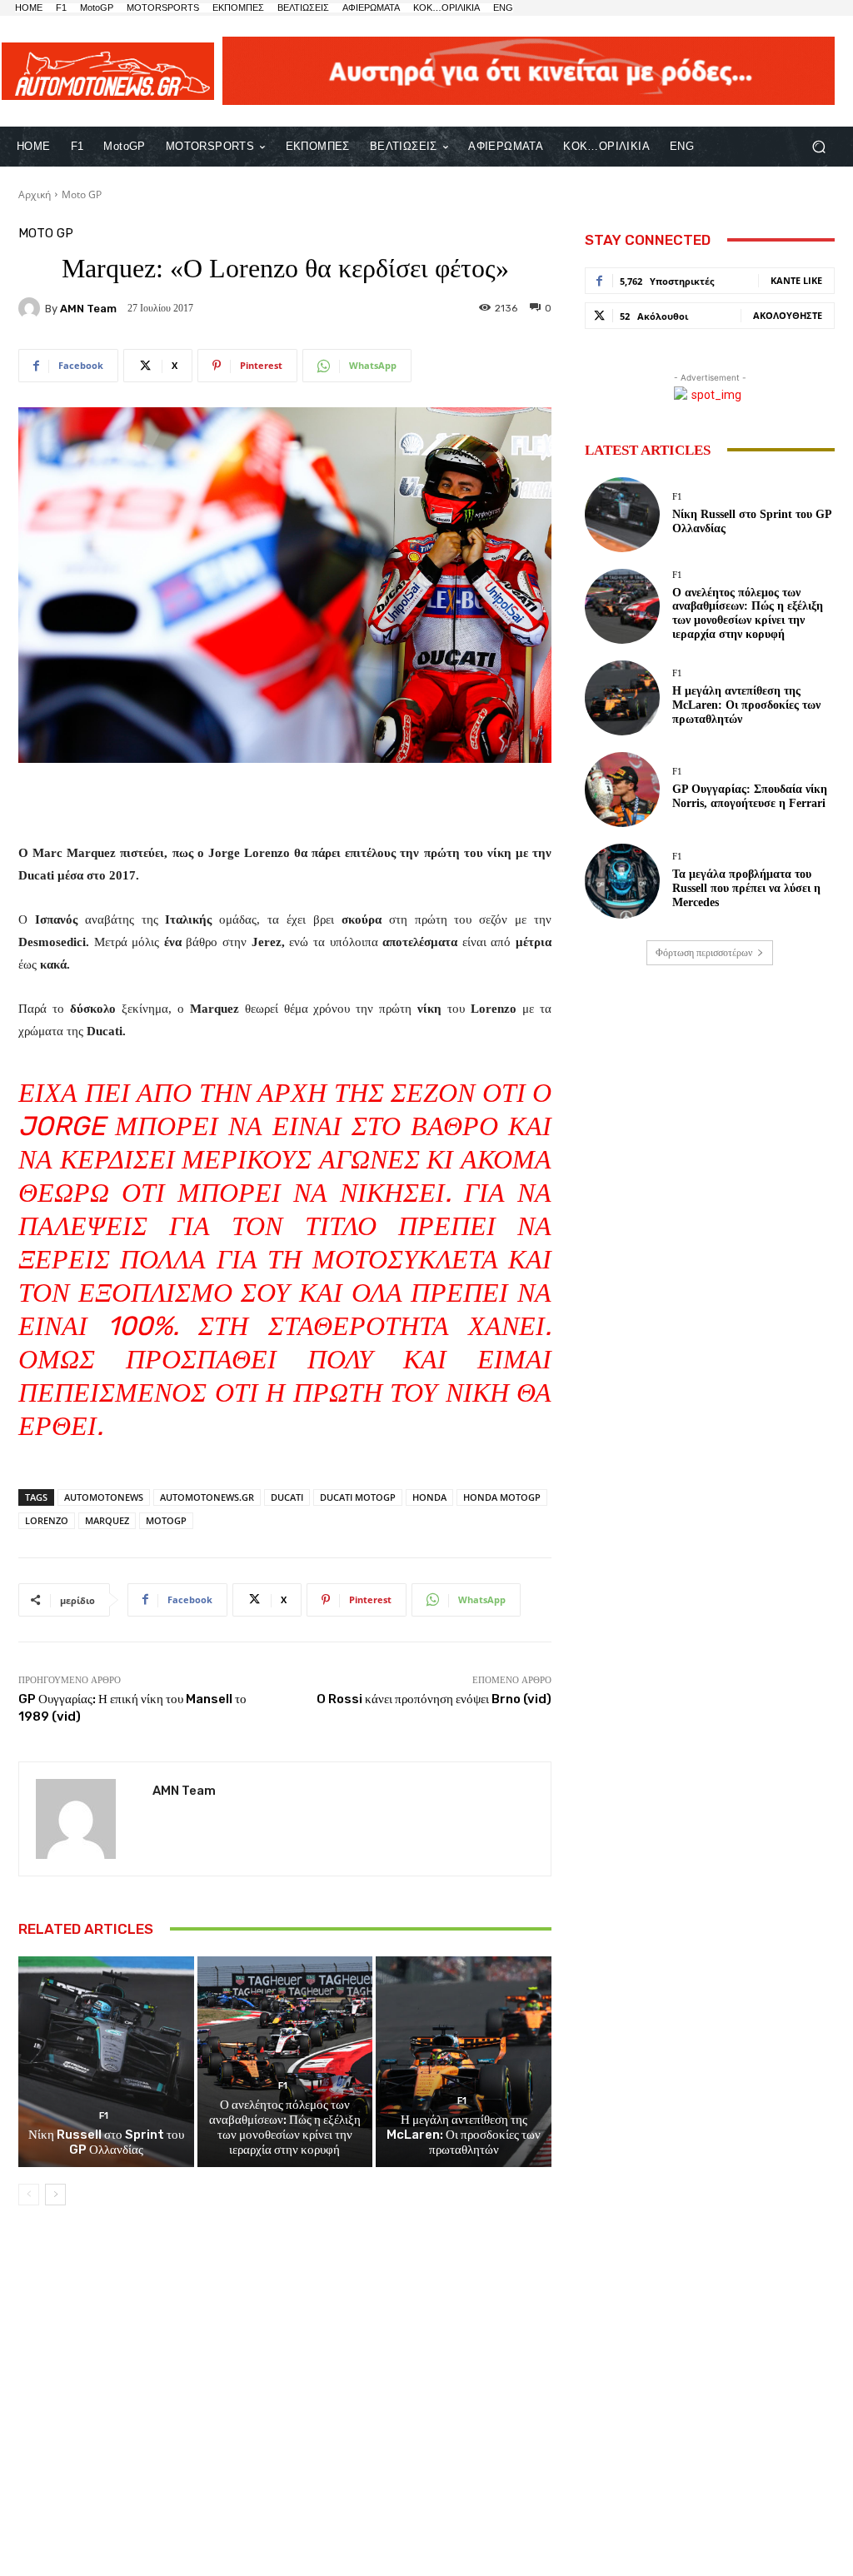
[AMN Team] (32, 308)
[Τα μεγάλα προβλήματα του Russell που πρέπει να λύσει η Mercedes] (622, 881)
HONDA (429, 1497)
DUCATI (287, 1497)
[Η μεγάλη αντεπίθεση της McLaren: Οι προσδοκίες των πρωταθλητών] (464, 2062)
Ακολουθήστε (788, 315)
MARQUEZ (107, 1520)
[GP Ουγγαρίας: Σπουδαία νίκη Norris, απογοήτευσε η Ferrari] (622, 790)
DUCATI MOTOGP (358, 1497)
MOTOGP (166, 1520)
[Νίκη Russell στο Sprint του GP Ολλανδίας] (106, 2062)
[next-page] (55, 2195)
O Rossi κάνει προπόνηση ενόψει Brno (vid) (434, 1699)
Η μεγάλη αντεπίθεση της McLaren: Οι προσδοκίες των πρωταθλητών (464, 2135)
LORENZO (47, 1520)
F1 (104, 2116)
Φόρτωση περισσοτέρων (704, 953)
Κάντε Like (796, 280)
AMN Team (88, 309)
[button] (818, 146)
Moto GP (82, 194)
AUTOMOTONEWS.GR (207, 1497)
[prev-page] (29, 2195)
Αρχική (35, 194)
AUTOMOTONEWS (104, 1497)
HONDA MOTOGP (502, 1497)
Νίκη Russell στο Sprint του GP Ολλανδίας (106, 2142)
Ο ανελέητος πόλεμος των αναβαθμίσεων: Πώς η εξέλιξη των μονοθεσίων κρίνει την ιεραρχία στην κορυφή (285, 2127)
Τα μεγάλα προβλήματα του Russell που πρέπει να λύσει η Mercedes (746, 888)
